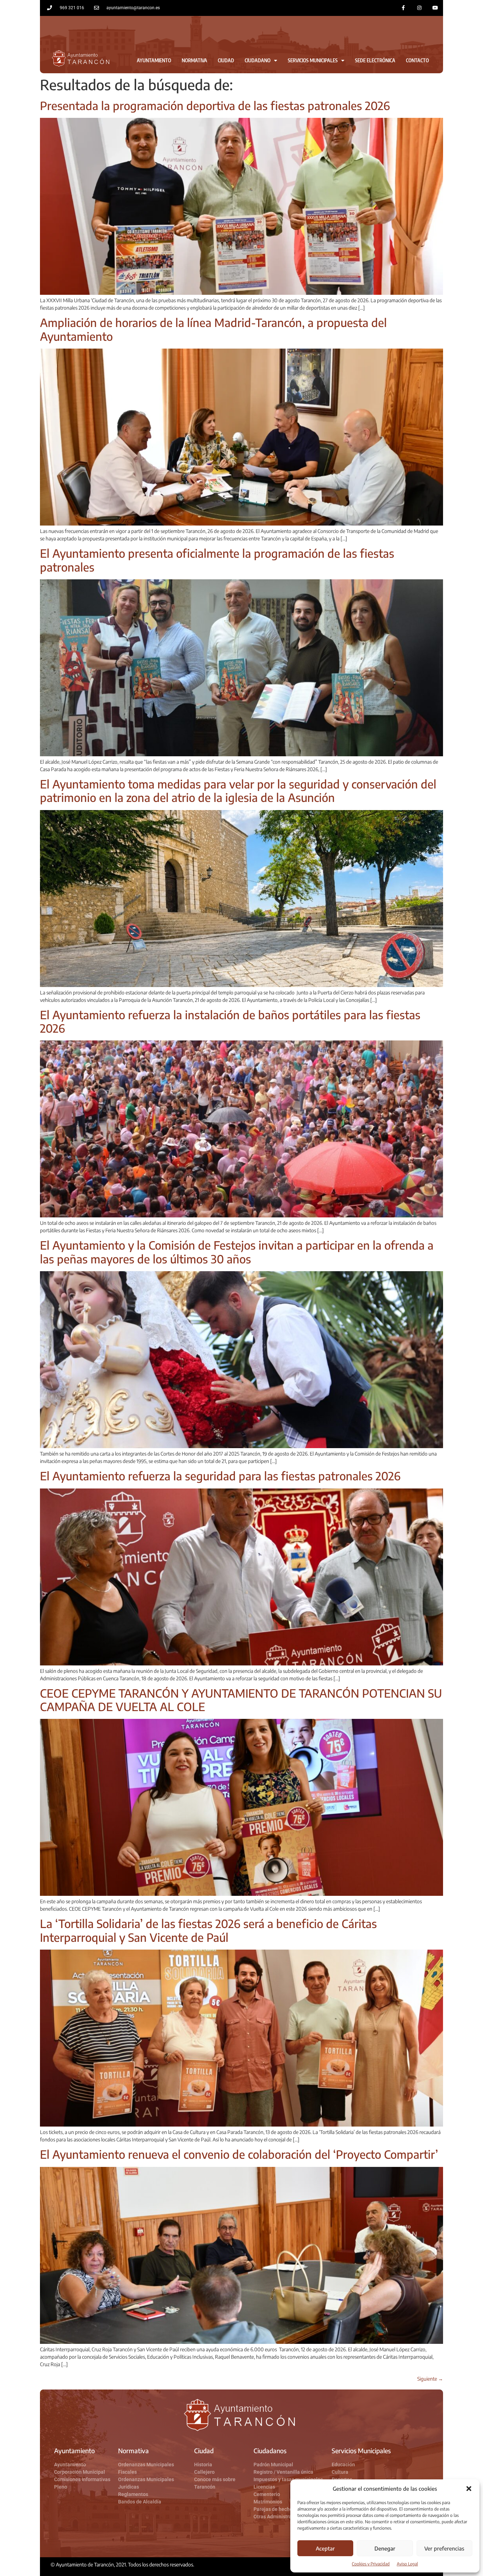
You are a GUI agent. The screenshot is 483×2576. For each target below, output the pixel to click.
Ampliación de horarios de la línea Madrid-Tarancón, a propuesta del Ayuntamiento (213, 329)
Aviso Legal (407, 2564)
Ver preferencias (444, 2548)
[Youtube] (435, 8)
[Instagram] (419, 8)
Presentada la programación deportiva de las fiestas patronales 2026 (215, 105)
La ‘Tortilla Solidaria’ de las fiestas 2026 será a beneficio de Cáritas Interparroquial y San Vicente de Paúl (208, 1930)
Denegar (385, 2548)
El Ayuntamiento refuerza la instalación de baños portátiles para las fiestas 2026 (230, 1021)
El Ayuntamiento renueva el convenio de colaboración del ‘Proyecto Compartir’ (239, 2154)
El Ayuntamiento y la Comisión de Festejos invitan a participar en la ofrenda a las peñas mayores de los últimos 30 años (237, 1252)
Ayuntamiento (154, 60)
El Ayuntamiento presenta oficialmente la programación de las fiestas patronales (217, 560)
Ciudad (226, 60)
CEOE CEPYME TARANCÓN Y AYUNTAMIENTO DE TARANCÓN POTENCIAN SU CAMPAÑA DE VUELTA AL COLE (241, 1700)
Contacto (417, 60)
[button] (469, 2489)
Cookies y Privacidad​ (371, 2564)
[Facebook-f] (404, 8)
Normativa (194, 60)
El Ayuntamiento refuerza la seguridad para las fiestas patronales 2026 (220, 1476)
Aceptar (325, 2548)
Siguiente (430, 2379)
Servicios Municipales (313, 60)
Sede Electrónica (375, 60)
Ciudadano (258, 60)
